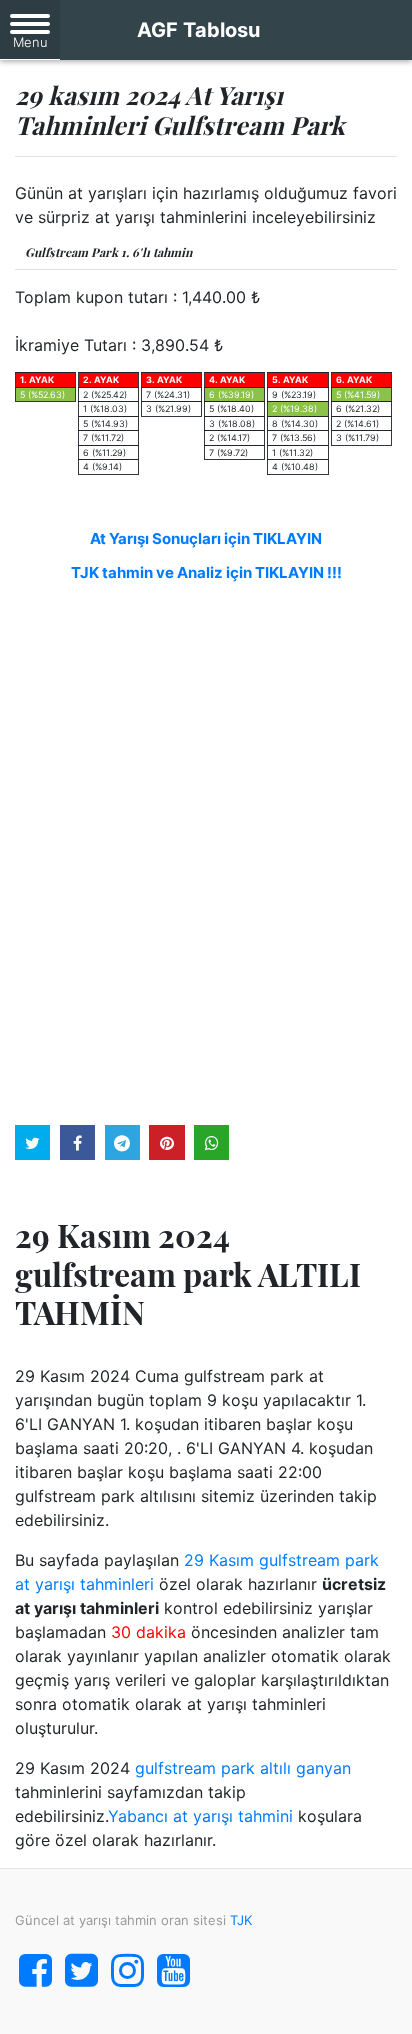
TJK (241, 1920)
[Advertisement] (206, 851)
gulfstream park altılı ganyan (243, 1768)
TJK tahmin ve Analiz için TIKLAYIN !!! (206, 572)
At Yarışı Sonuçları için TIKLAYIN (206, 538)
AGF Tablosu (198, 30)
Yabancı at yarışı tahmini (200, 1816)
